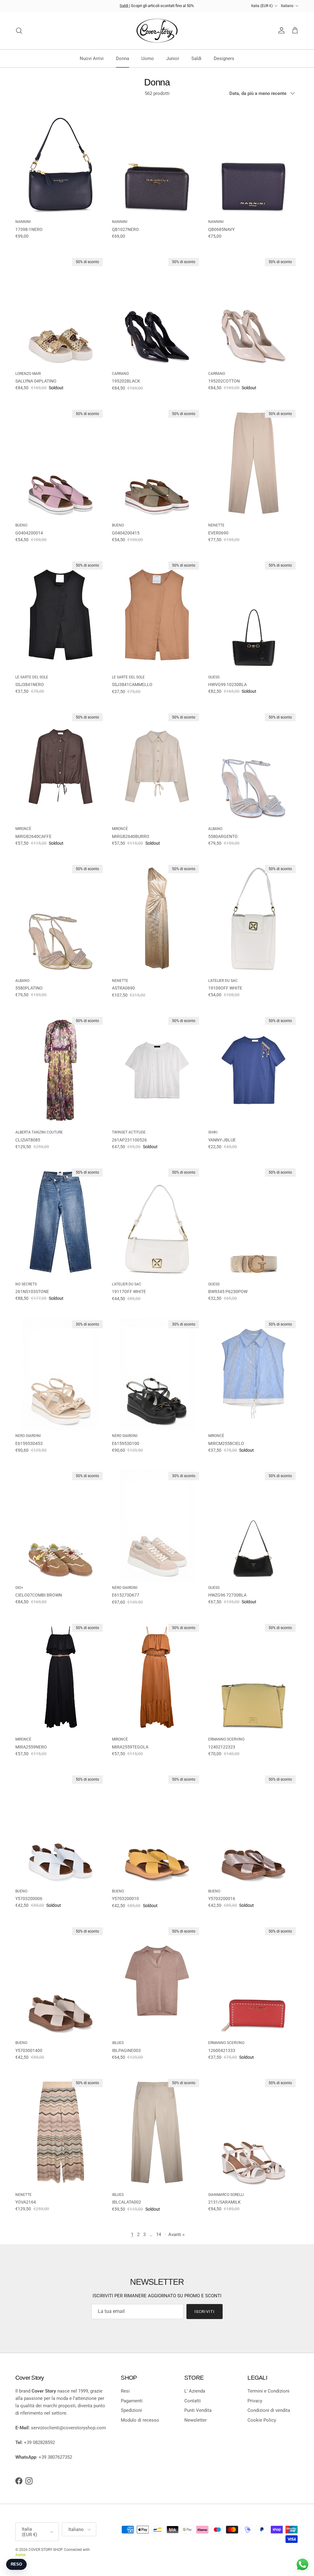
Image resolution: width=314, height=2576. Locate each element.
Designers (224, 58)
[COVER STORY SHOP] (157, 31)
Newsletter (195, 2420)
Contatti (193, 2401)
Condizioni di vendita (269, 2410)
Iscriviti (204, 2312)
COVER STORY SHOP (45, 2550)
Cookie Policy (262, 2420)
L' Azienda (195, 2391)
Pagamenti (132, 2401)
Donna (123, 58)
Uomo (148, 58)
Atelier (21, 2555)
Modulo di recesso (140, 2420)
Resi (125, 2391)
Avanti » (176, 2235)
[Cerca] (19, 31)
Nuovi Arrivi (92, 58)
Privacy (255, 2401)
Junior (173, 58)
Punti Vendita (198, 2410)
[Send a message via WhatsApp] (303, 2565)
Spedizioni (131, 2410)
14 (159, 2235)
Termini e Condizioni (268, 2391)
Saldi (124, 6)
